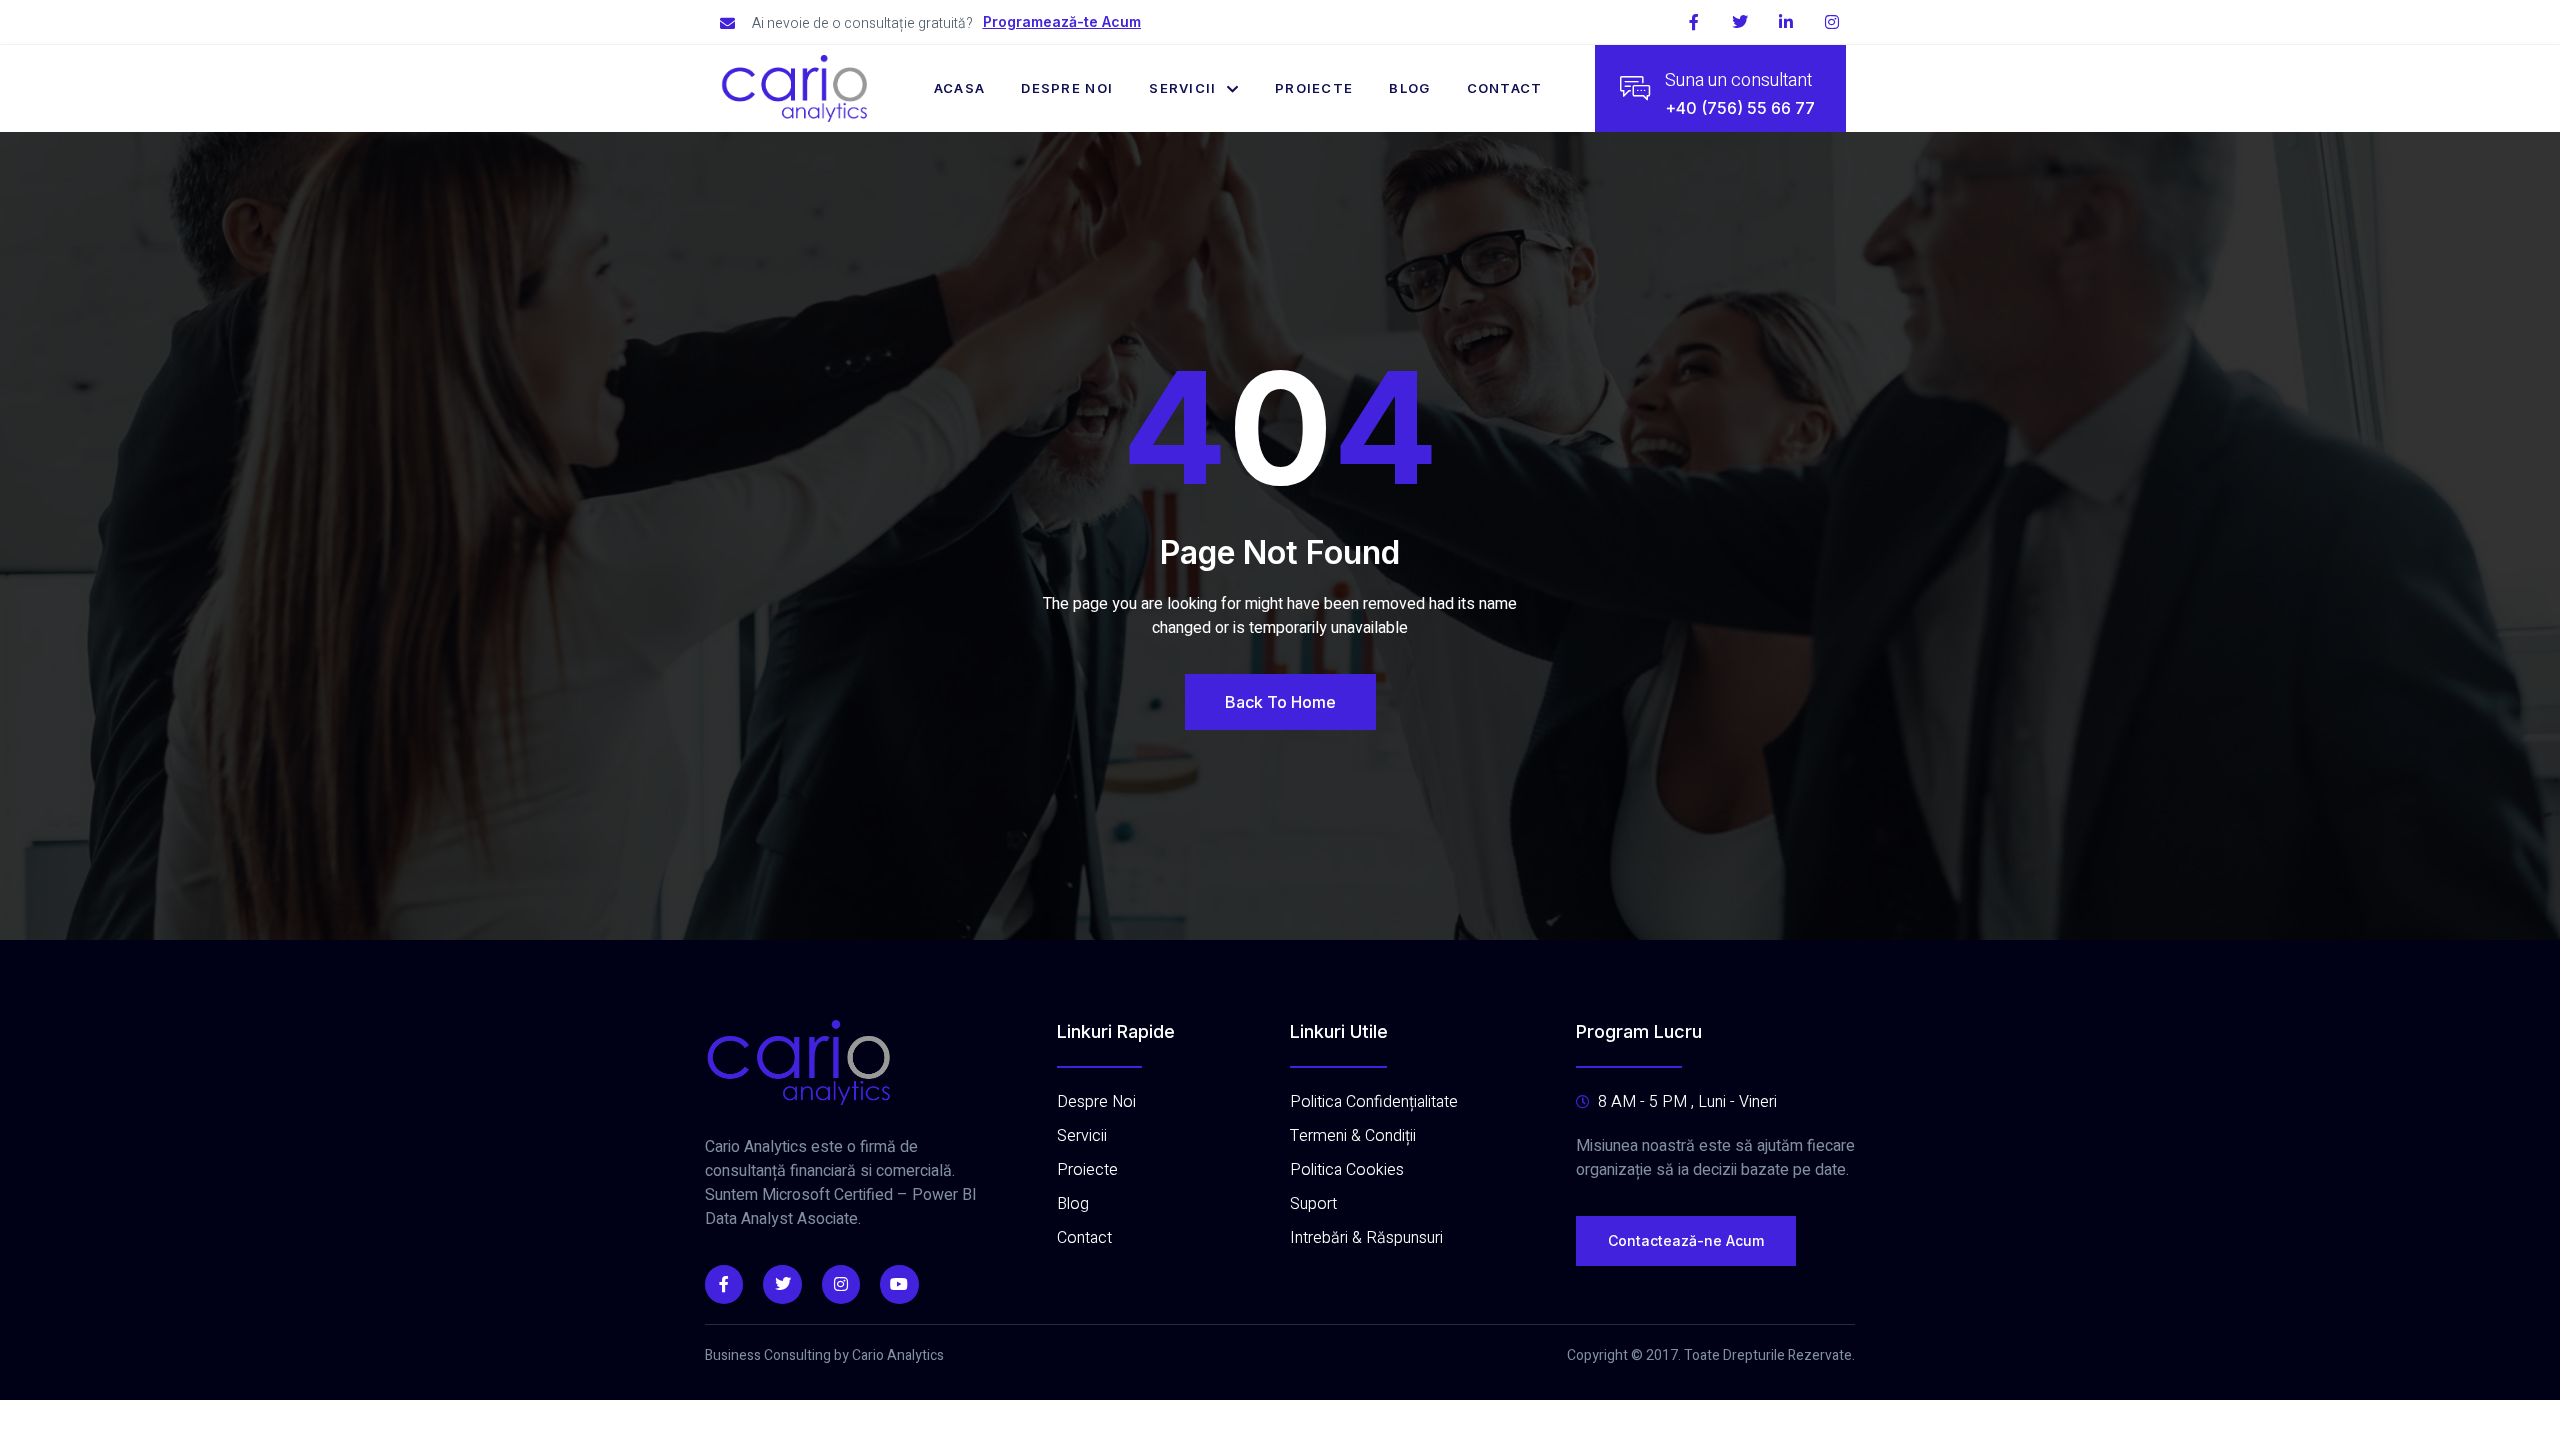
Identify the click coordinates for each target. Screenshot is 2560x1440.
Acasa (960, 88)
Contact (1505, 88)
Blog (1409, 88)
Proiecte (1314, 88)
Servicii (1182, 88)
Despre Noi (1067, 88)
